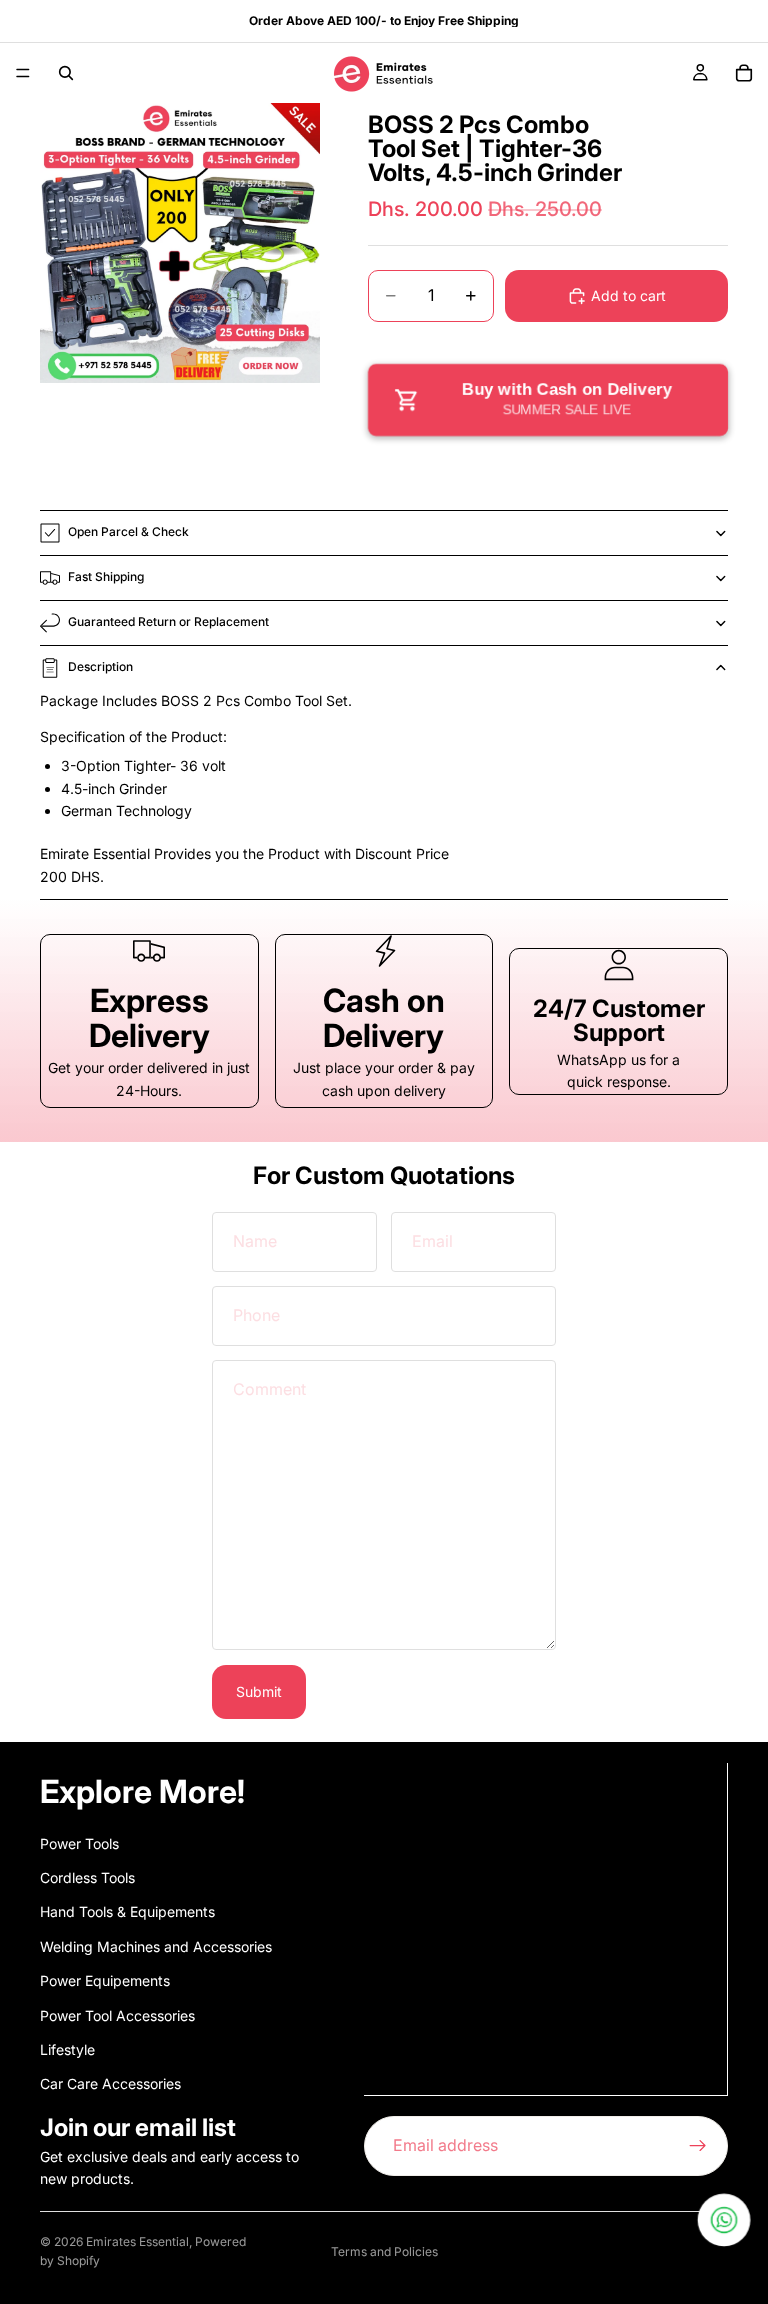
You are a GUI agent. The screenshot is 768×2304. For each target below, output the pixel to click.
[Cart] (744, 73)
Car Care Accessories (110, 2083)
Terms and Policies (384, 2251)
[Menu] (23, 73)
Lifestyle (67, 2048)
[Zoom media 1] (180, 243)
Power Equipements (105, 1980)
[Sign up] (698, 2145)
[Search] (66, 73)
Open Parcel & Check (128, 531)
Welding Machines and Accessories (156, 1945)
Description (100, 666)
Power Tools (79, 1842)
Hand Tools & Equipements (127, 1911)
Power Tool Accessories (117, 2014)
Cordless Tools (87, 1877)
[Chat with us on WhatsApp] (724, 2220)
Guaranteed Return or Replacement (168, 621)
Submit (259, 1691)
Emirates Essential (137, 2241)
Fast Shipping (106, 576)
